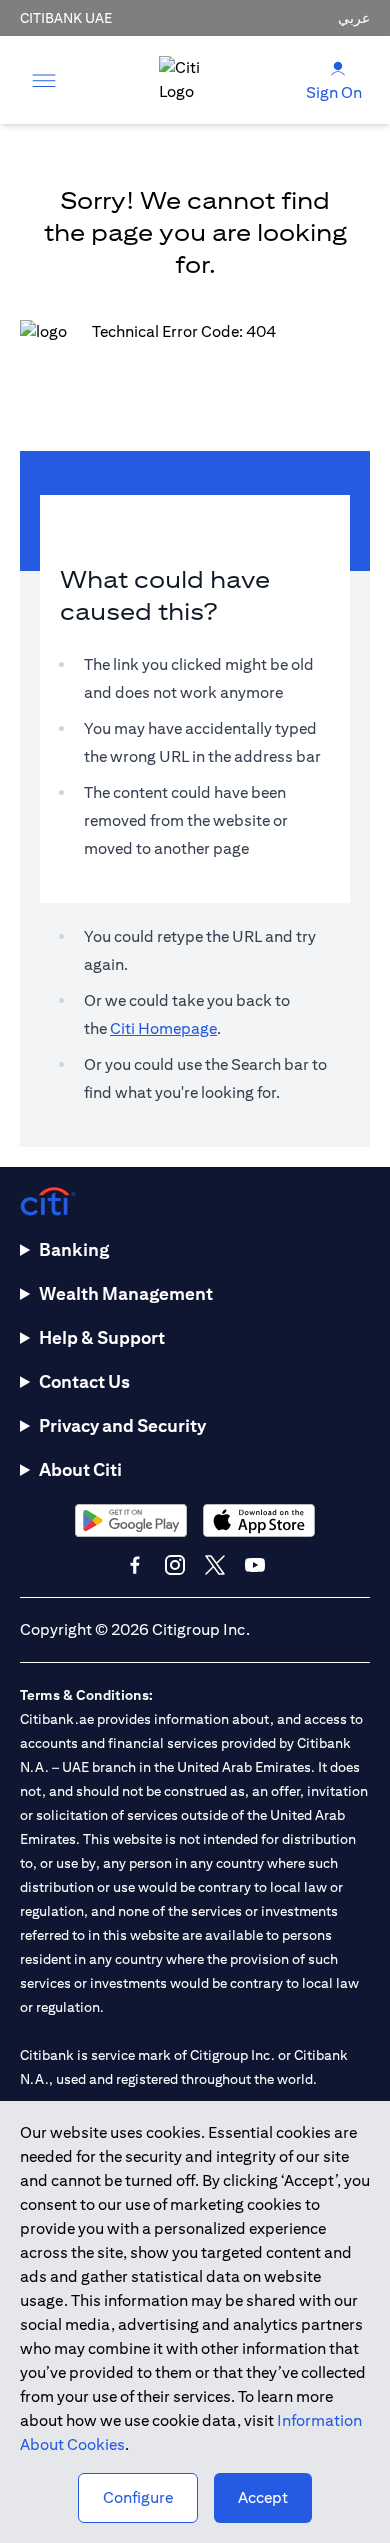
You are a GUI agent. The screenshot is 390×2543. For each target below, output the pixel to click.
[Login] (338, 67)
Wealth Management (126, 1293)
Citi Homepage (163, 1028)
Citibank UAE (66, 18)
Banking (74, 1249)
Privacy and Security (122, 1425)
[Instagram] (175, 1565)
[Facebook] (135, 1565)
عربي (354, 18)
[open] (44, 80)
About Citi (80, 1469)
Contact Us (84, 1381)
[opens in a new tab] (131, 1520)
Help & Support (102, 1337)
